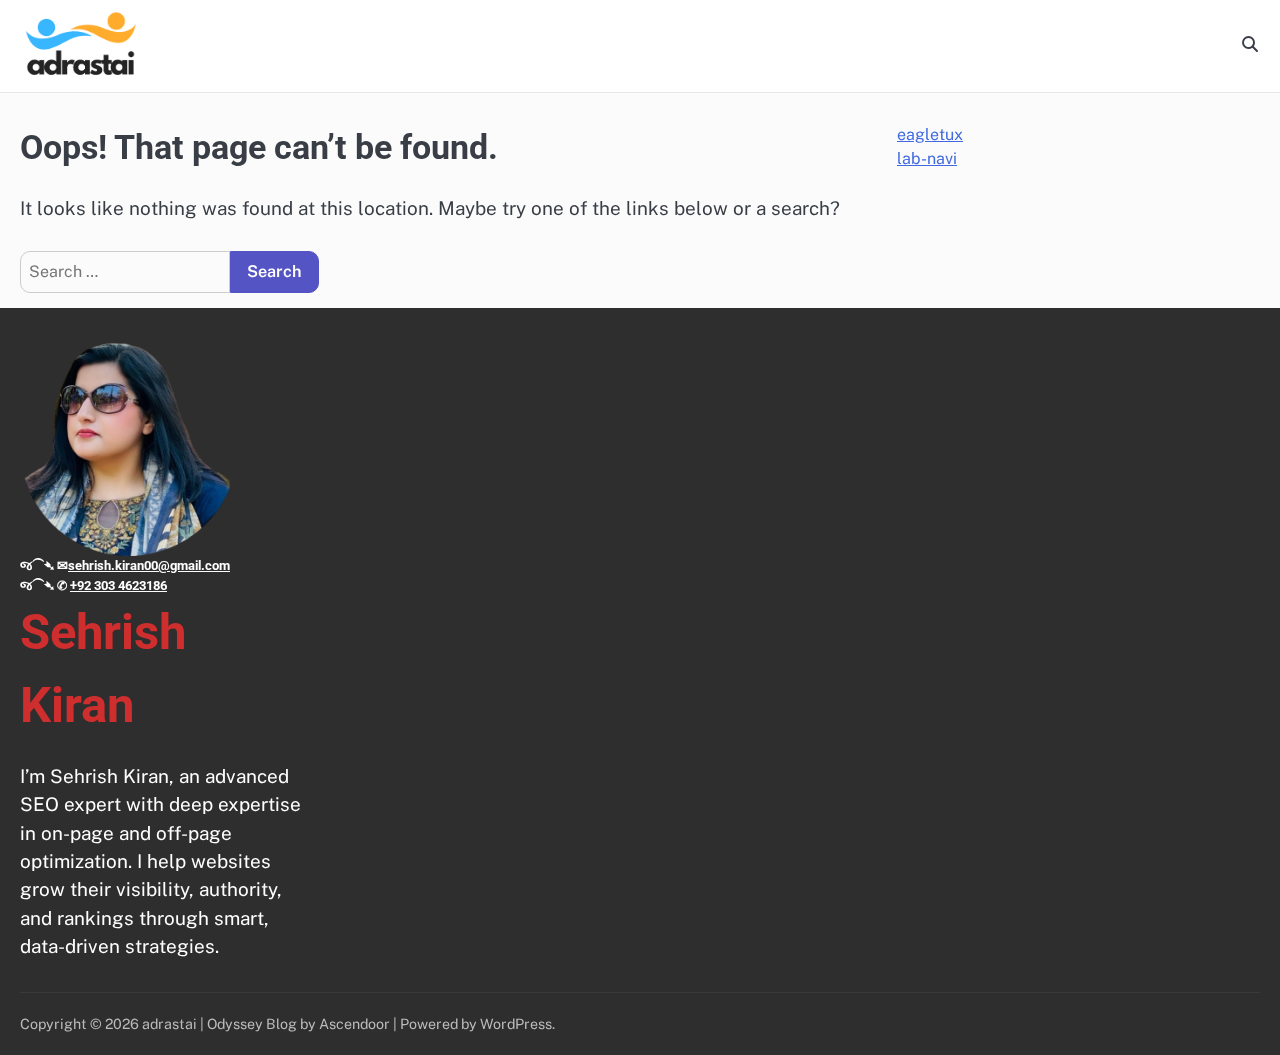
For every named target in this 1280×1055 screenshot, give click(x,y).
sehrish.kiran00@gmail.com (149, 565)
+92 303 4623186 (118, 585)
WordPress (516, 1023)
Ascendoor (354, 1023)
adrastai (169, 1023)
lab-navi (927, 158)
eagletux (930, 134)
